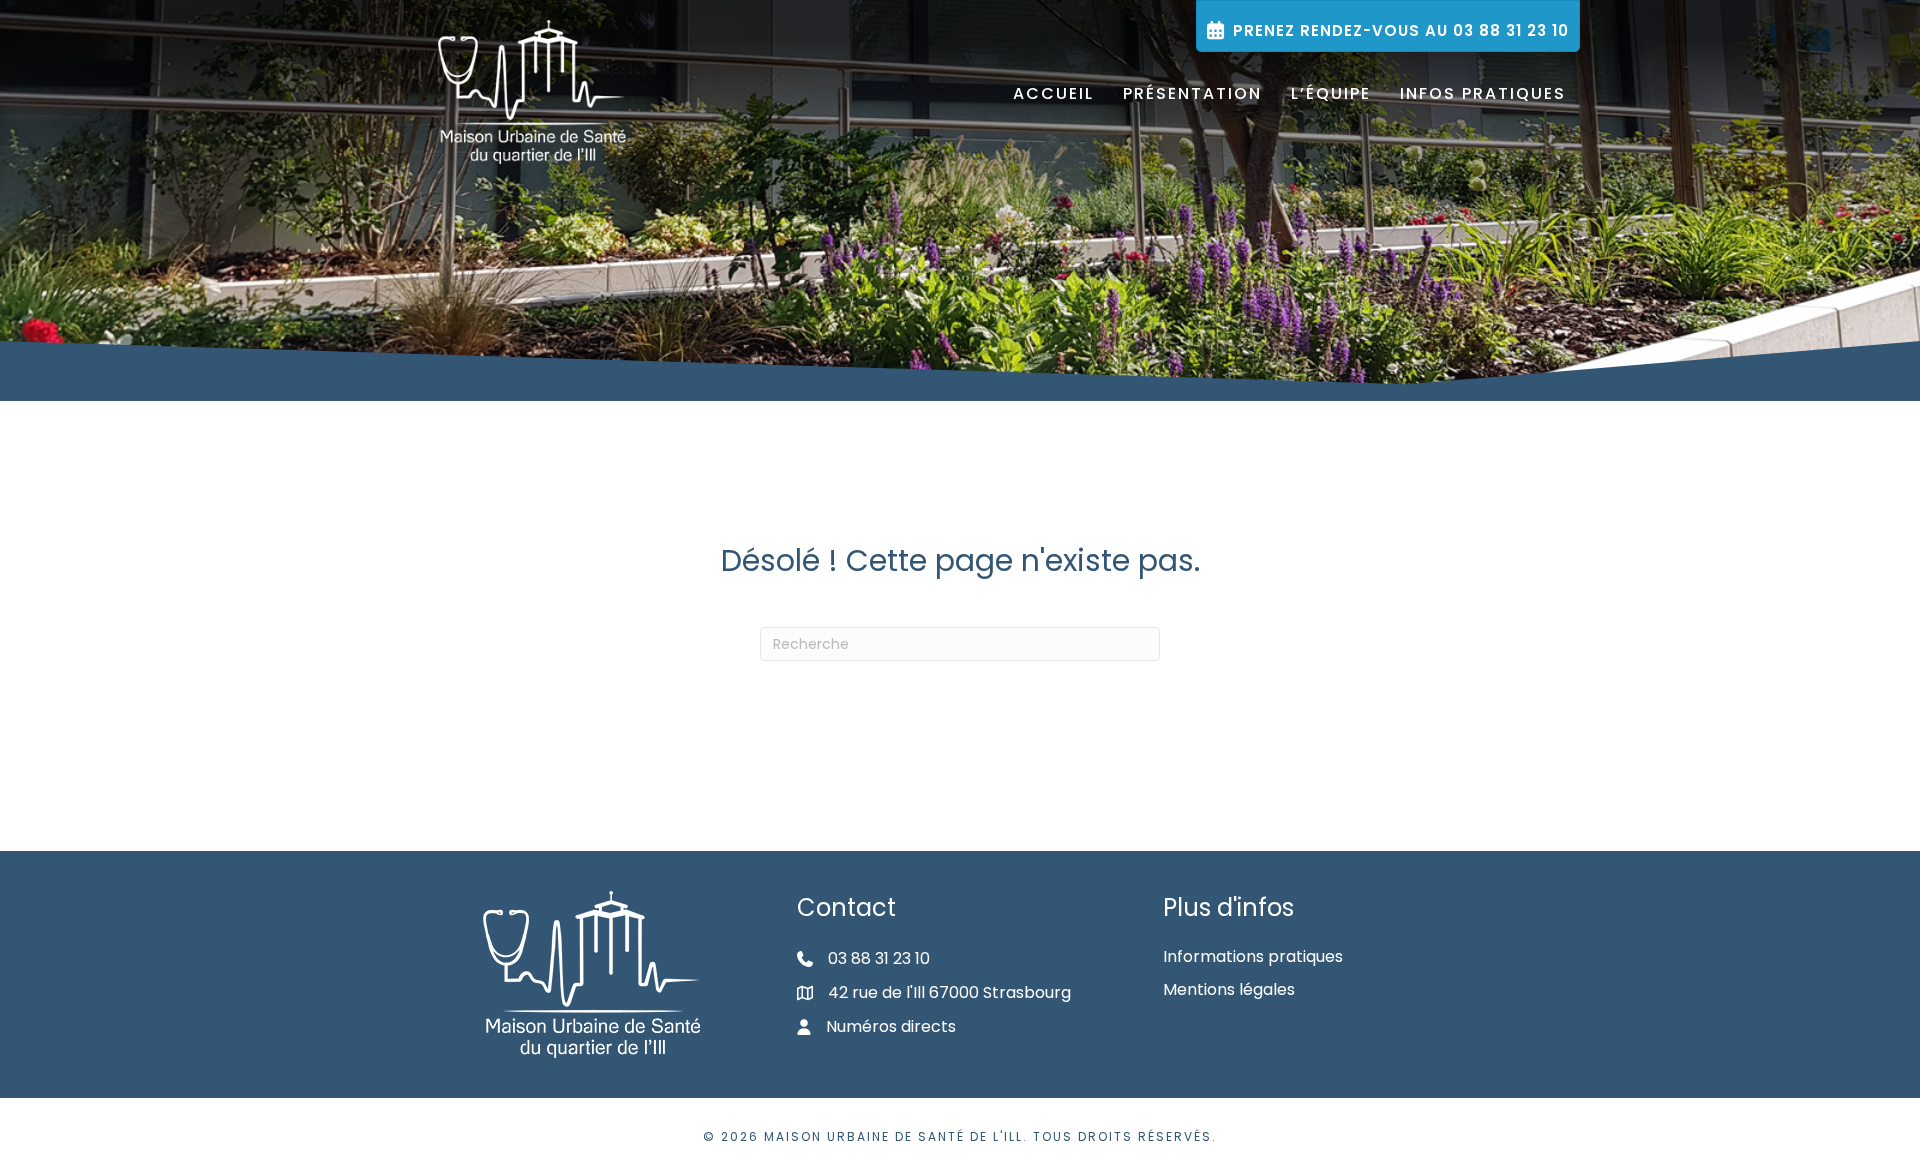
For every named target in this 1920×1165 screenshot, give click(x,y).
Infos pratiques (1483, 93)
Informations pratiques (1253, 956)
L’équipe (1331, 93)
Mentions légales (1229, 989)
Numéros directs (891, 1026)
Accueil (1053, 93)
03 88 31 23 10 (879, 958)
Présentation (1192, 93)
